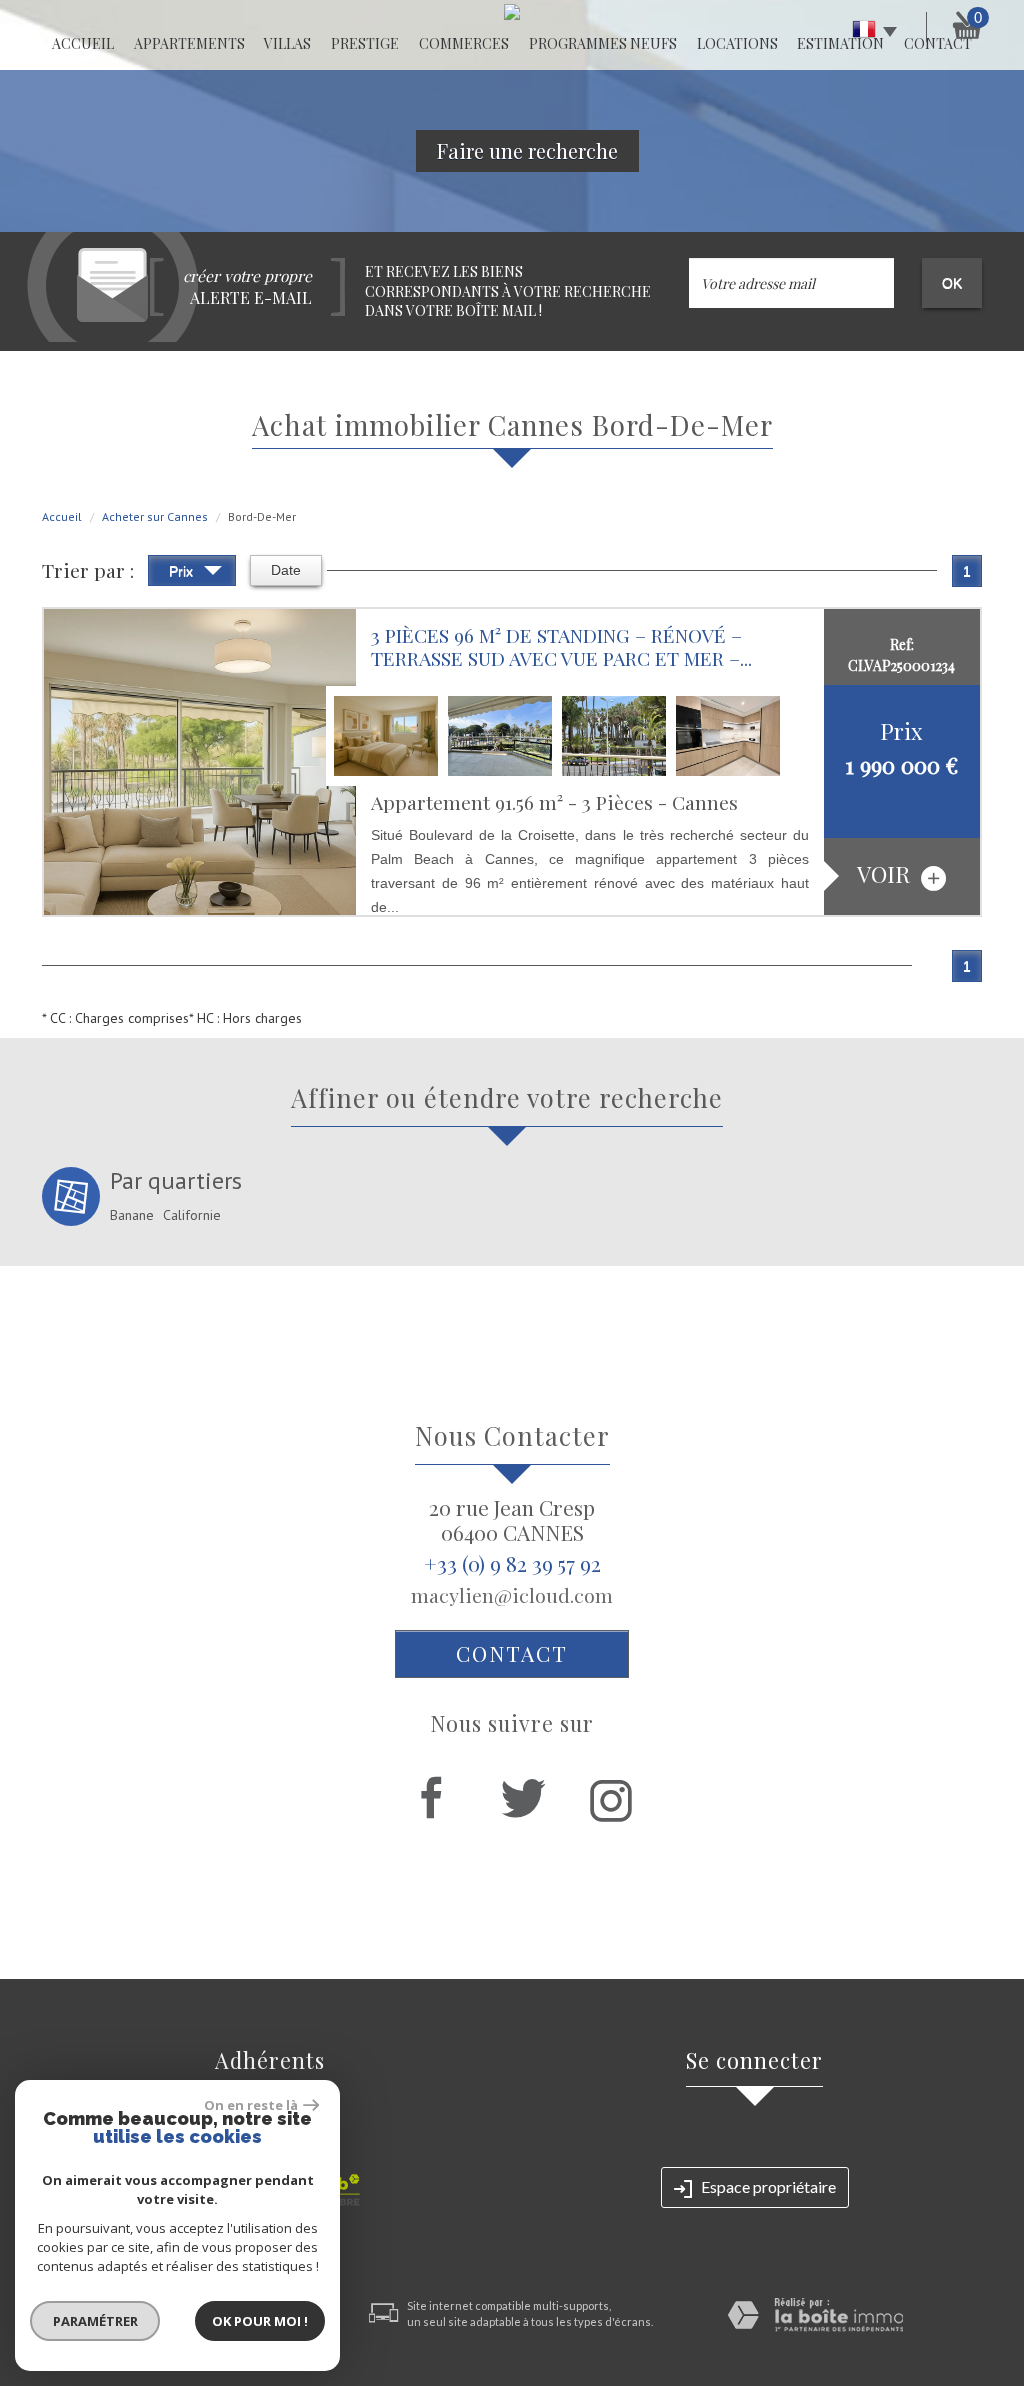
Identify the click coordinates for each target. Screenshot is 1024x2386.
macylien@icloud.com (512, 1595)
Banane (132, 1215)
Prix (183, 571)
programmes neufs (603, 43)
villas (287, 43)
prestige (365, 43)
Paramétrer (95, 2321)
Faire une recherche (527, 150)
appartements (189, 43)
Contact (512, 1653)
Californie (192, 1215)
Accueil (83, 43)
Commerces (464, 43)
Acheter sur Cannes (155, 516)
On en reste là (251, 2105)
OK (952, 283)
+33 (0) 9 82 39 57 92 (512, 1563)
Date (286, 570)
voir (886, 874)
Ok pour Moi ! (260, 2321)
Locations (737, 43)
